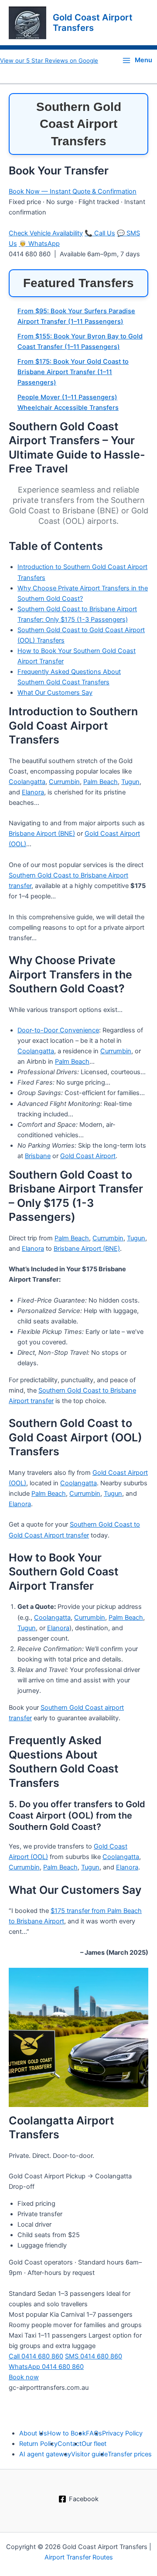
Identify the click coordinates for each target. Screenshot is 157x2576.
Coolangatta (27, 782)
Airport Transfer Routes (79, 2557)
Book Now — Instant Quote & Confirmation (73, 191)
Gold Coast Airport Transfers (93, 23)
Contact (70, 2444)
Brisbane (38, 1156)
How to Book (67, 2433)
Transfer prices (130, 2454)
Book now (24, 2377)
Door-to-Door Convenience (58, 1030)
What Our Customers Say (55, 693)
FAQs (94, 2433)
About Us (33, 2433)
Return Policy (38, 2444)
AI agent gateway (45, 2454)
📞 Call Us (100, 233)
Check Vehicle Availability (46, 233)
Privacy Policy (122, 2433)
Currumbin (64, 782)
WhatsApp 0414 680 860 (46, 2367)
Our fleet (94, 2444)
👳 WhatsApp (39, 244)
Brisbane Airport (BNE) (42, 834)
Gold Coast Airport (88, 1156)
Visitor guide (89, 2454)
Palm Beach (101, 782)
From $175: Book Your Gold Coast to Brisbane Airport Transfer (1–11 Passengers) (73, 372)
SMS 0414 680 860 (94, 2356)
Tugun (130, 782)
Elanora (33, 792)
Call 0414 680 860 (36, 2356)
